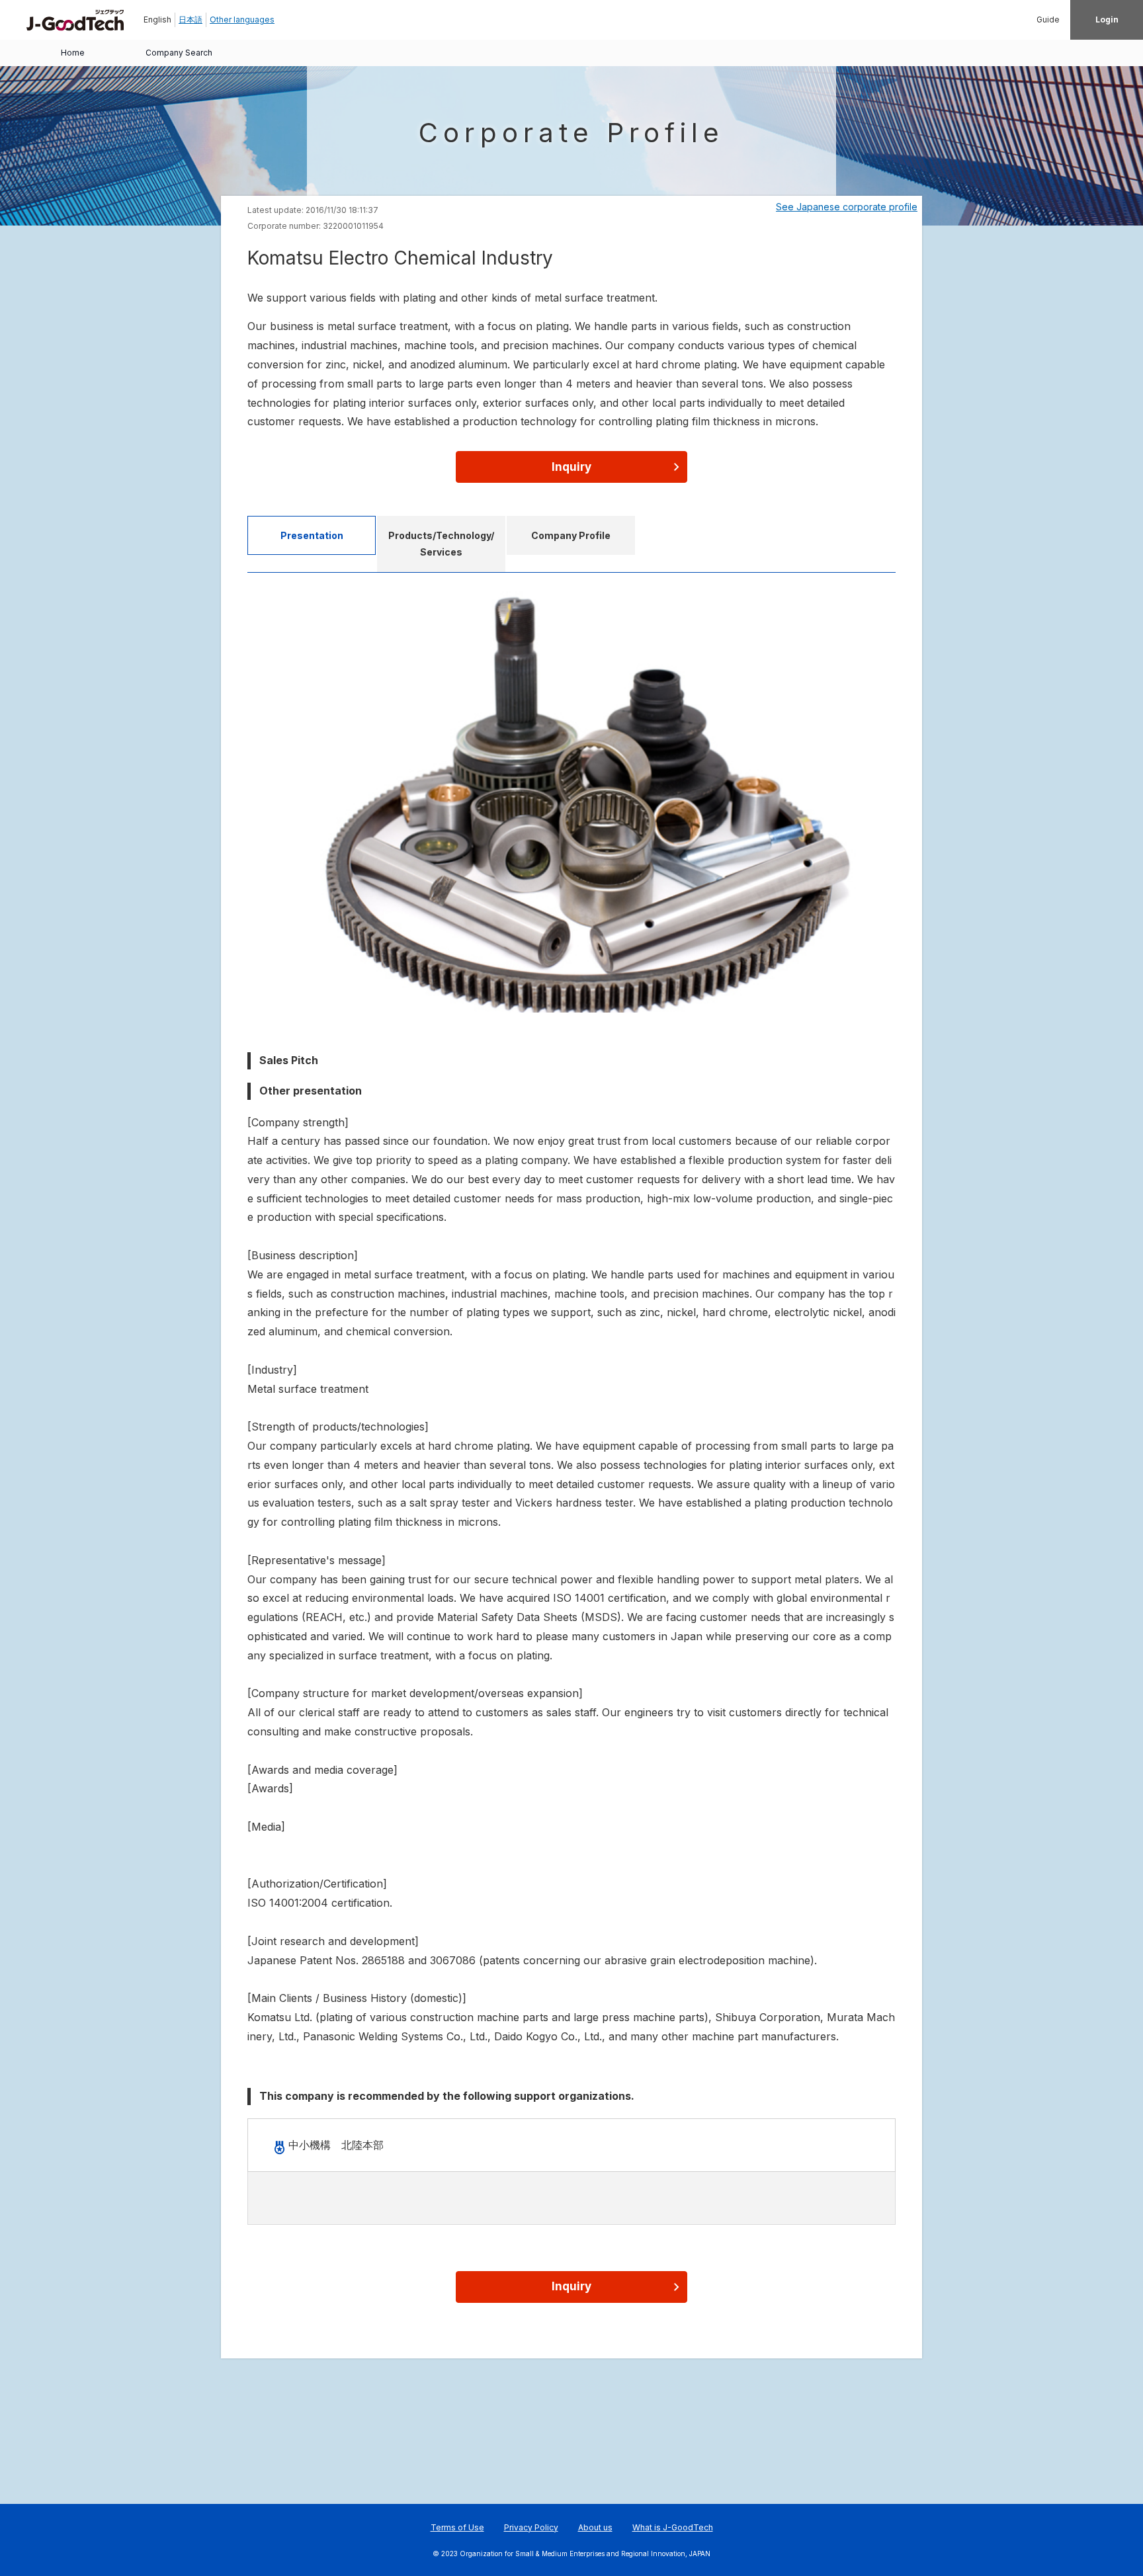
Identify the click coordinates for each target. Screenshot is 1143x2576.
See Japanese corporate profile (847, 207)
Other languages (242, 20)
